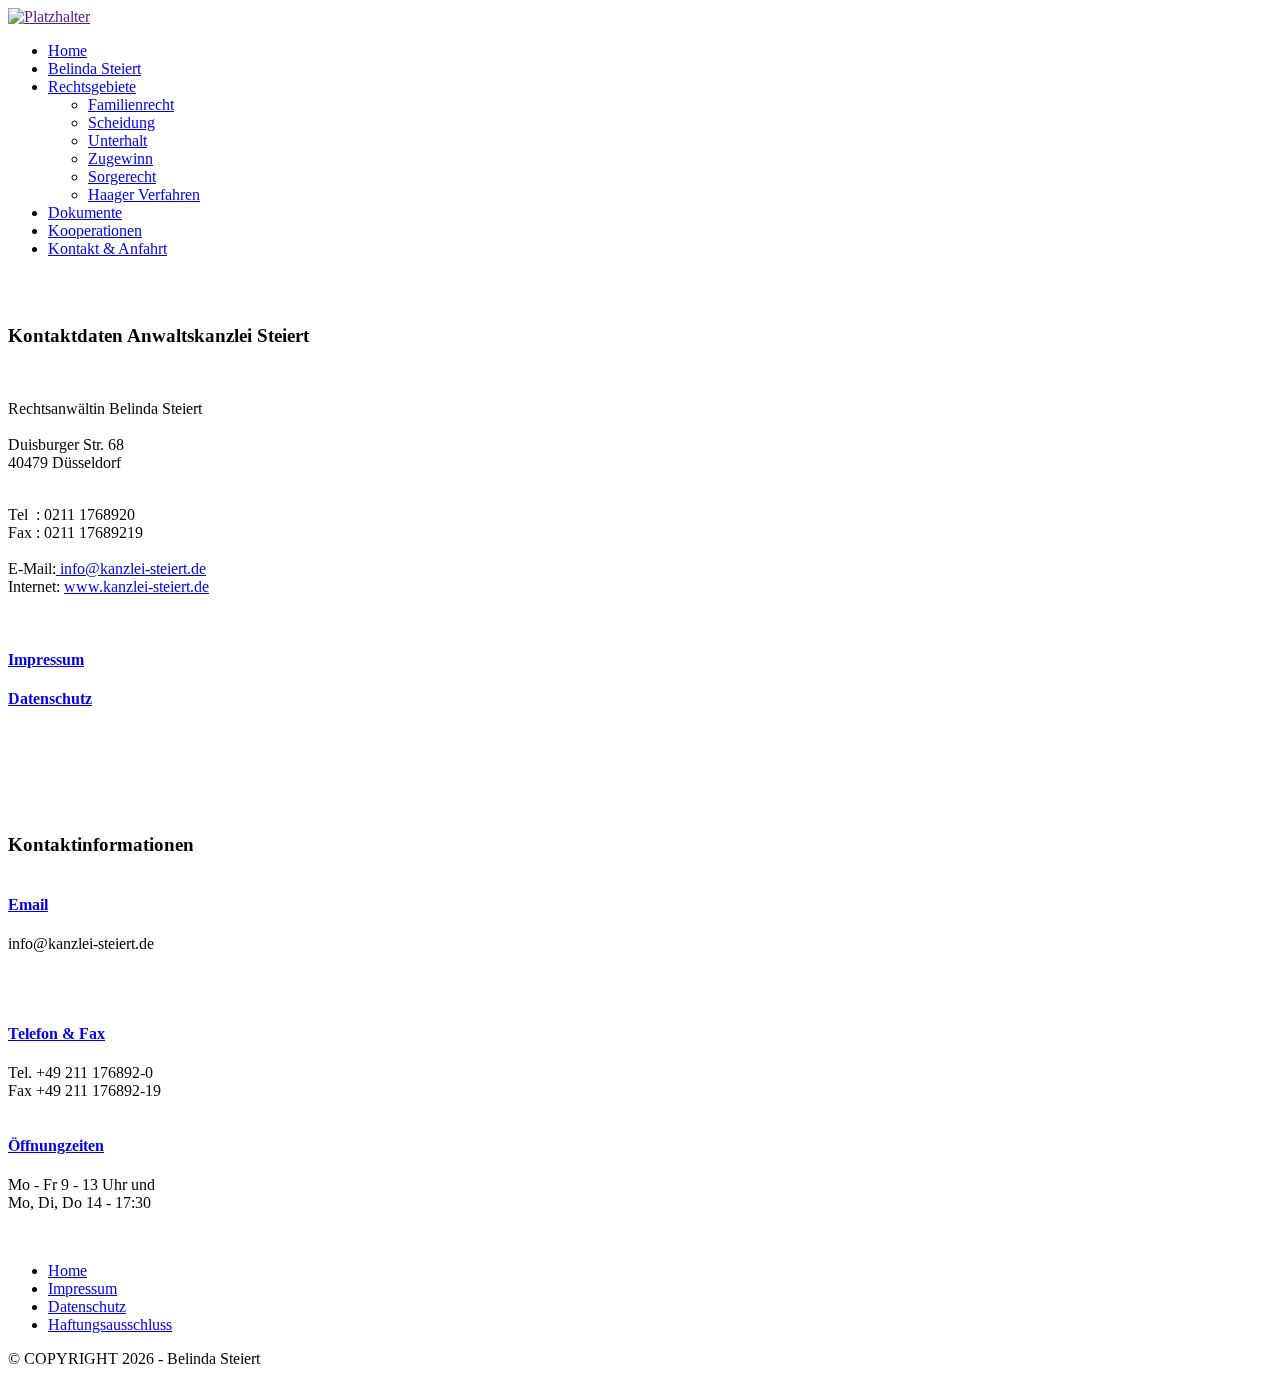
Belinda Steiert (94, 68)
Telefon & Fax (56, 1033)
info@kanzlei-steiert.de (131, 568)
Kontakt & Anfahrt (107, 248)
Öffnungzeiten (56, 1145)
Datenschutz (50, 698)
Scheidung (121, 122)
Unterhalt (117, 140)
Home (67, 50)
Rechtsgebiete (92, 86)
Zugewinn (120, 158)
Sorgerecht (122, 176)
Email (28, 904)
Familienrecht (131, 104)
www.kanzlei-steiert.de (136, 586)
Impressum (46, 659)
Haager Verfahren (144, 194)
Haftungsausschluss (110, 1324)
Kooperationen (95, 230)
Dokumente (85, 212)
